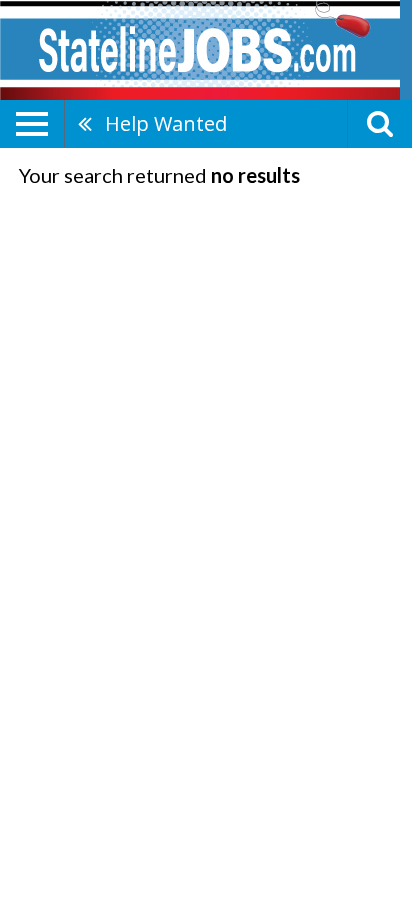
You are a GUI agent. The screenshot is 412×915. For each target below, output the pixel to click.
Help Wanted (166, 123)
